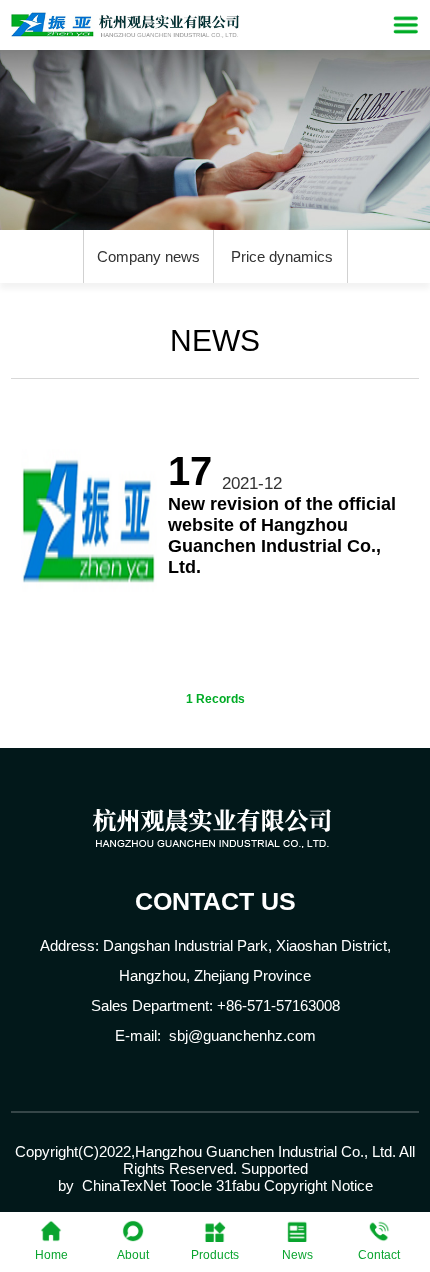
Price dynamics (282, 256)
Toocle (191, 1185)
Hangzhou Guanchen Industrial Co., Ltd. (265, 1151)
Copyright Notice (318, 1185)
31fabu (238, 1185)
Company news (148, 256)
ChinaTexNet (124, 1185)
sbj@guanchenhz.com (242, 1035)
